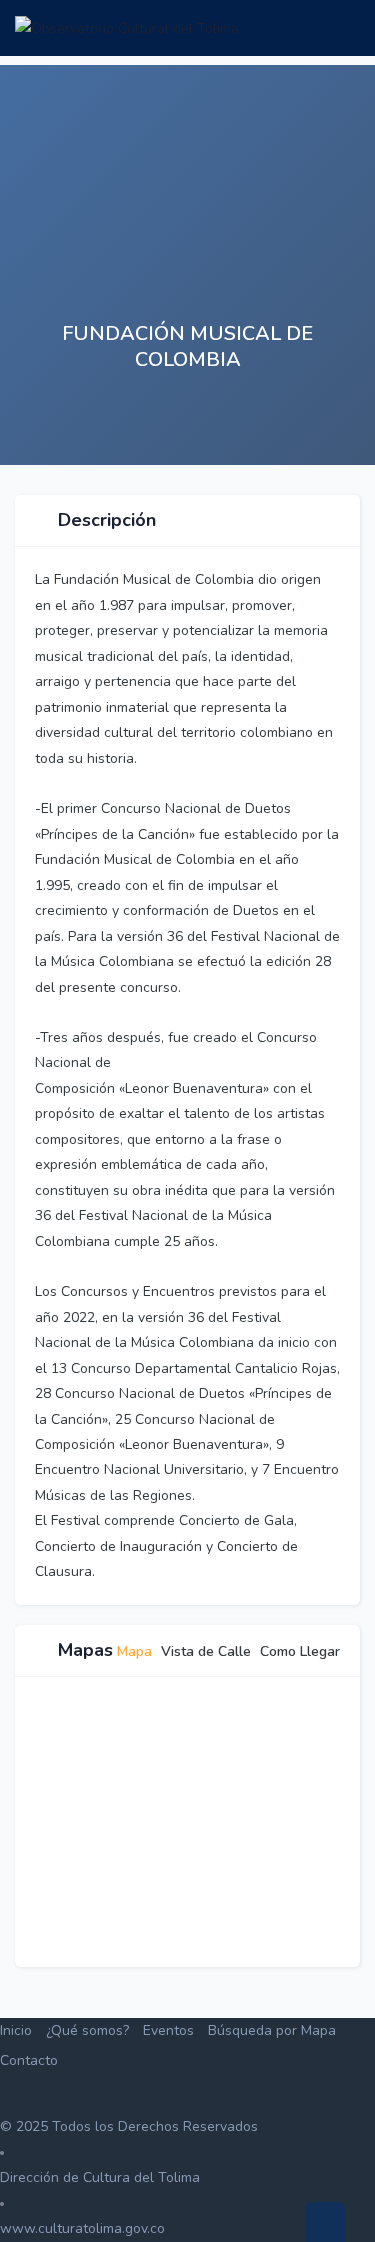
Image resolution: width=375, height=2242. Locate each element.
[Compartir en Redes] (265, 430)
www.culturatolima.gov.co (82, 2228)
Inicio (16, 2030)
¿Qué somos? (87, 2030)
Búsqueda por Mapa (272, 2030)
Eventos (168, 2030)
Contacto (29, 2060)
